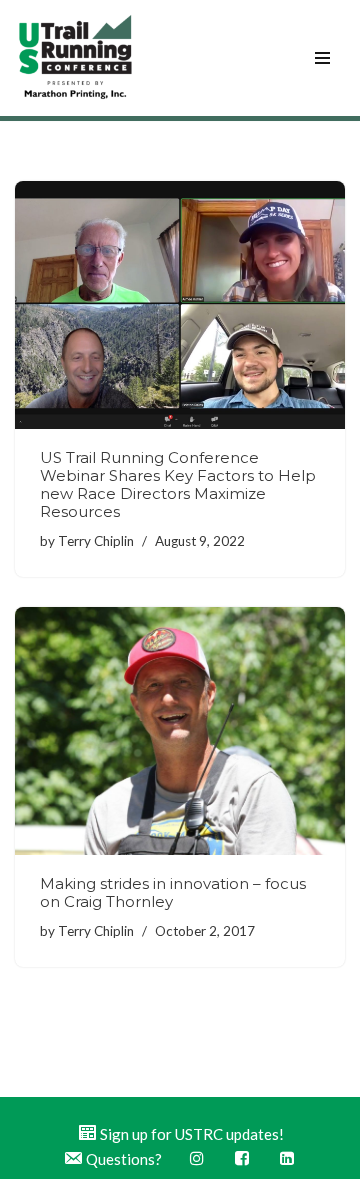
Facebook (243, 1158)
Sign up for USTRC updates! (192, 1134)
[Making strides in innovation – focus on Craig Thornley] (180, 731)
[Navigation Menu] (322, 58)
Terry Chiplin (96, 541)
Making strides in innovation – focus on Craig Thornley (173, 892)
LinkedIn (288, 1158)
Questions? (124, 1159)
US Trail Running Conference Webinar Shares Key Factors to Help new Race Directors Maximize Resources (178, 484)
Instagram (198, 1158)
